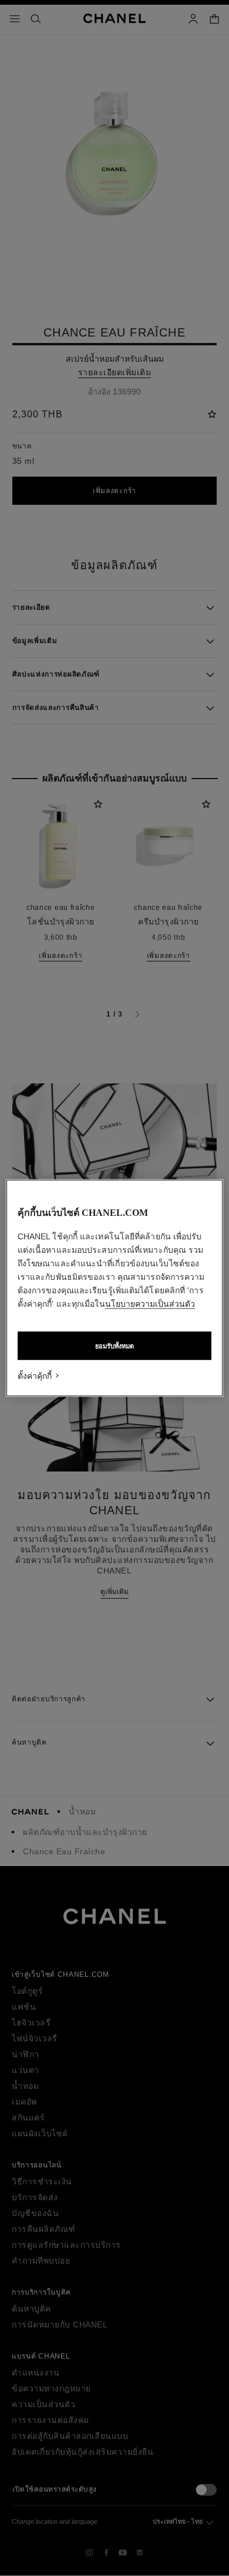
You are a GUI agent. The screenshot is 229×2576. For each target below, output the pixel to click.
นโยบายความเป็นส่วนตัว (150, 1304)
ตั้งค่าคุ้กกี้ (35, 1376)
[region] (115, 1288)
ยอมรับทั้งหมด (114, 1346)
